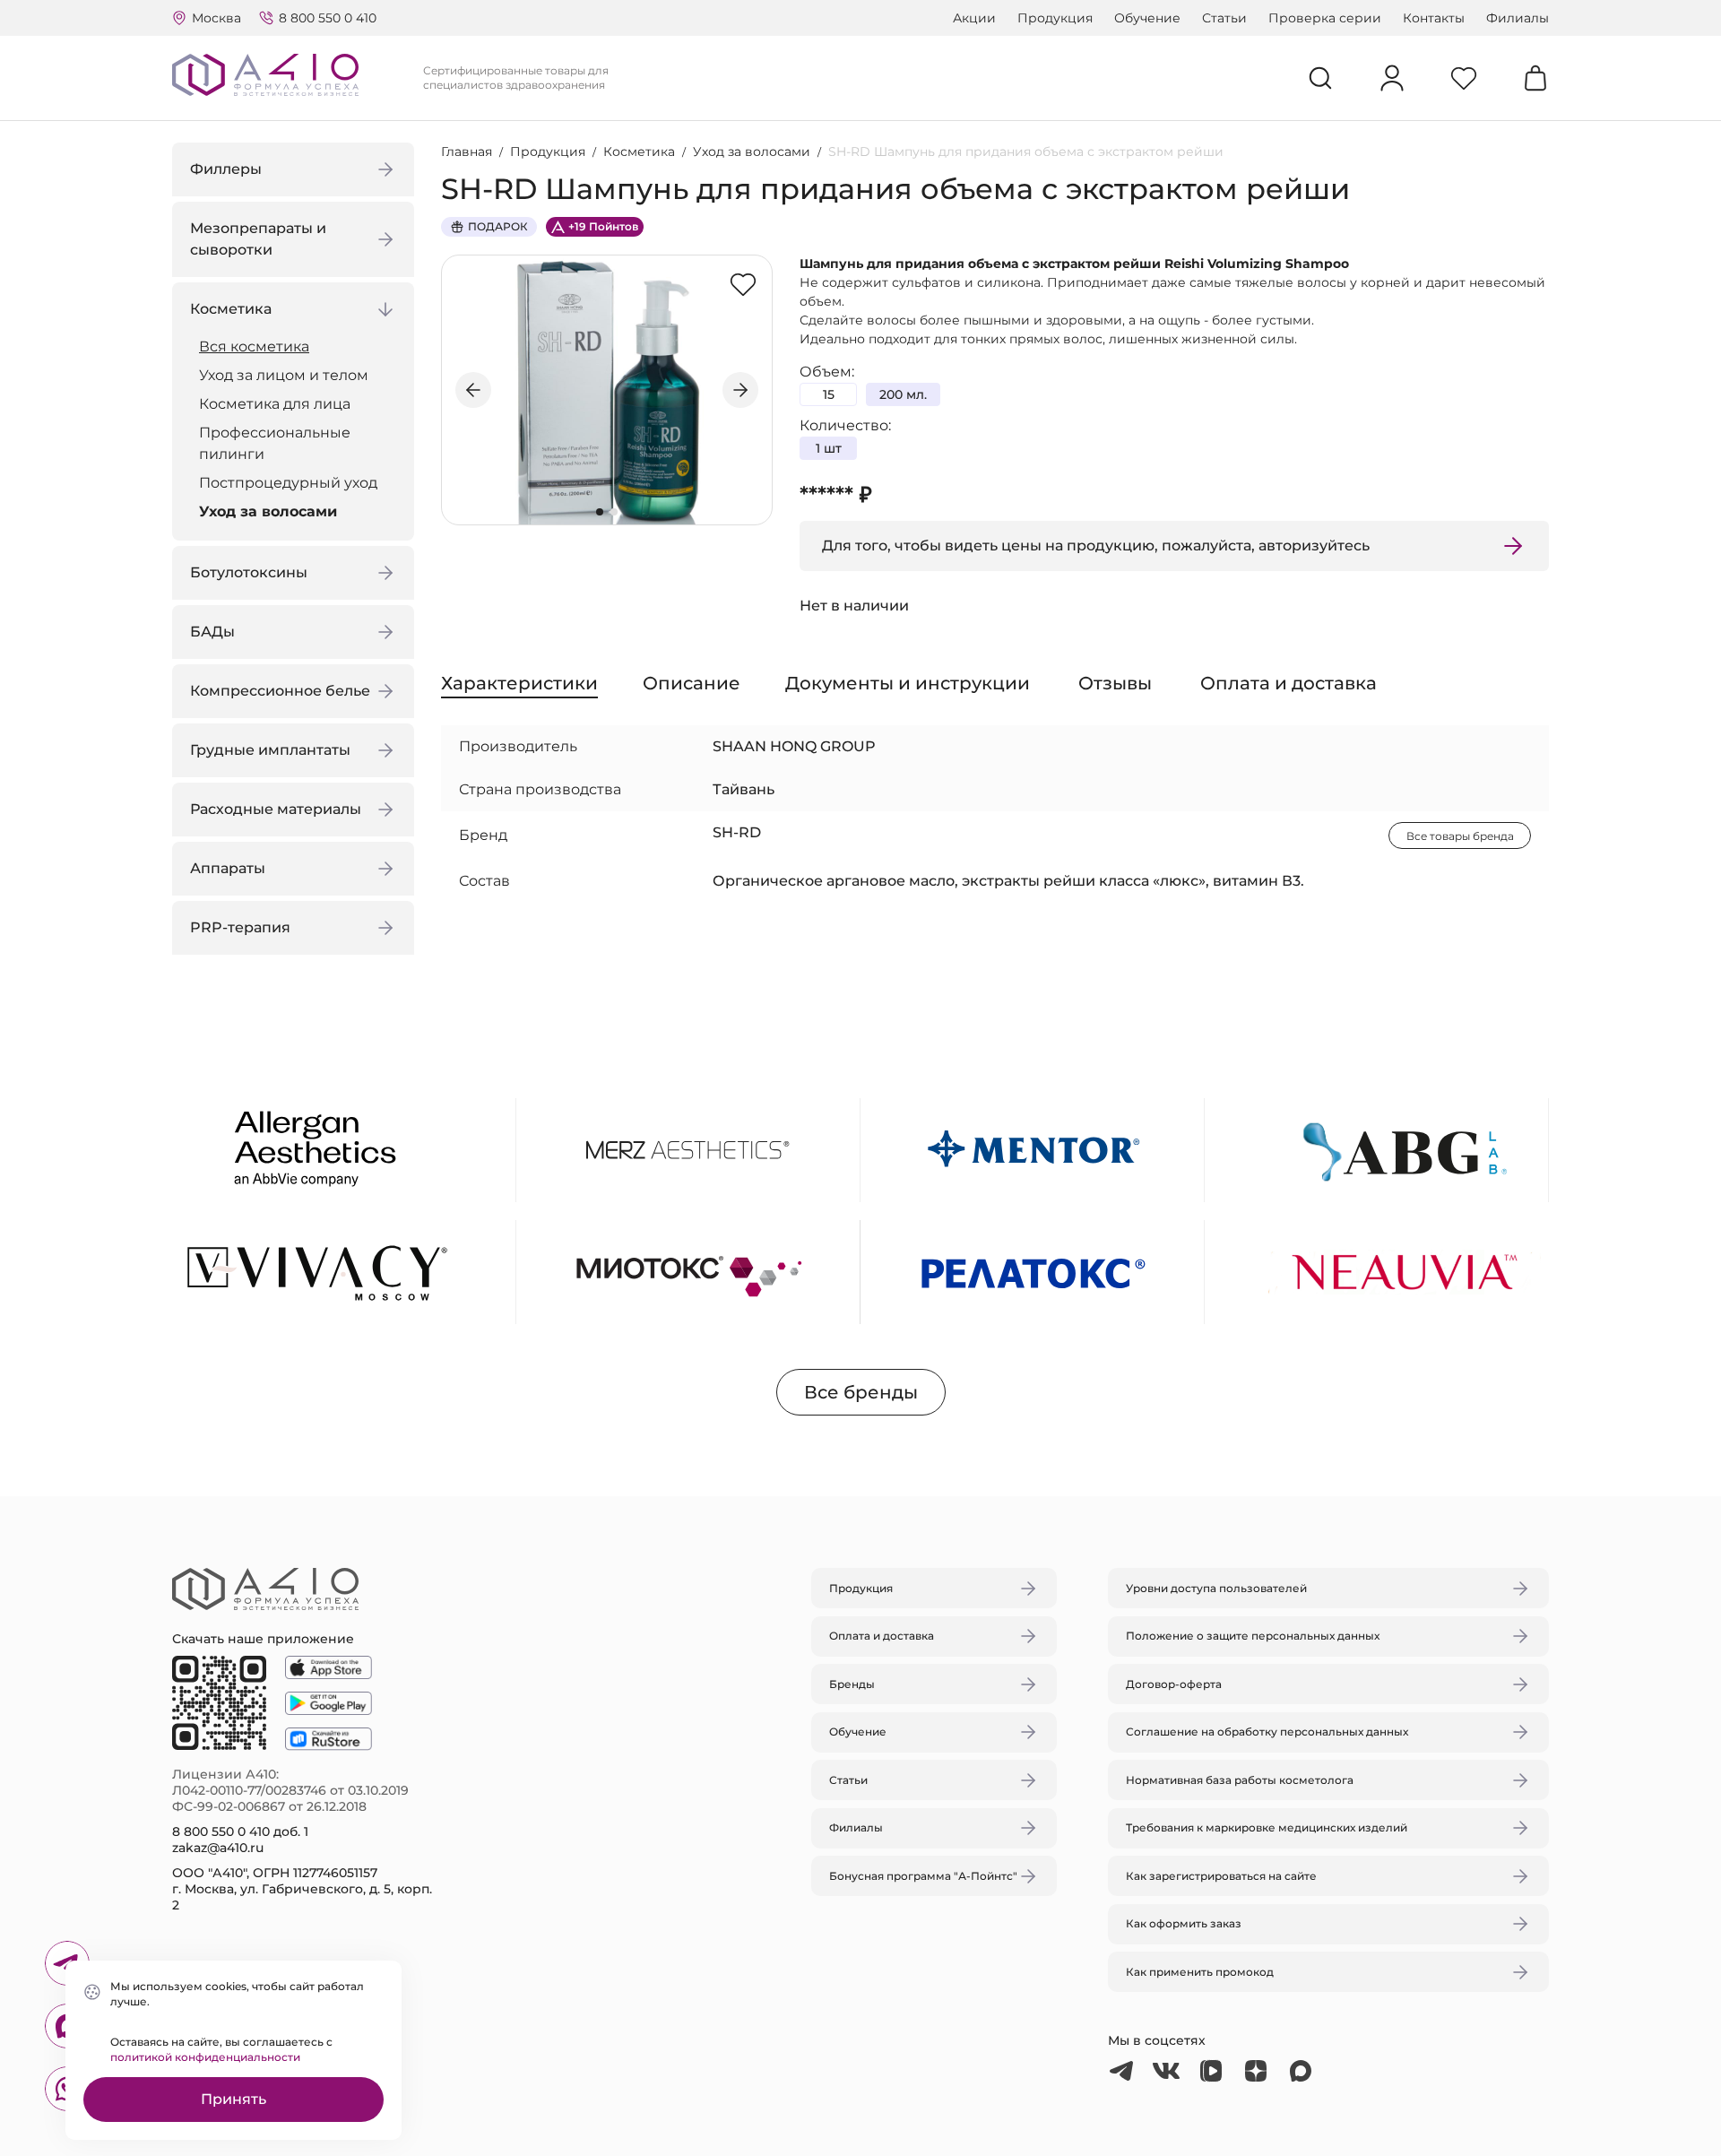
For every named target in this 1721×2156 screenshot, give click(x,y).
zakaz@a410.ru (218, 1848)
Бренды (852, 1684)
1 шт (829, 448)
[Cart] (1535, 78)
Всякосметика (254, 346)
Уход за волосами (268, 511)
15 (829, 394)
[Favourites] (1464, 78)
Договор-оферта (1174, 1684)
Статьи (1224, 18)
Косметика (639, 152)
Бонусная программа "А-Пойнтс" (923, 1876)
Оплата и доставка (882, 1636)
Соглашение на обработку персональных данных (1267, 1732)
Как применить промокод (1200, 1972)
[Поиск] (1320, 78)
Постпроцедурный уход (288, 483)
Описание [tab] (692, 683)
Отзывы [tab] (1115, 683)
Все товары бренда (1460, 836)
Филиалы (1518, 18)
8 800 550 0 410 (328, 18)
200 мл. (903, 394)
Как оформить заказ (1184, 1923)
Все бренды (861, 1392)
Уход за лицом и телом (284, 375)
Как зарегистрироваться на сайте (1221, 1876)
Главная (467, 152)
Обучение (1147, 18)
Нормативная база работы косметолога (1240, 1780)
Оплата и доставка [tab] (1289, 683)
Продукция (1055, 18)
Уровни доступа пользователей (1216, 1588)
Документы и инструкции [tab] (908, 683)
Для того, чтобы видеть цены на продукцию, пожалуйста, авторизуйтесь (1096, 545)
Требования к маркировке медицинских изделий (1267, 1827)
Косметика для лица (275, 404)
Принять (234, 2099)
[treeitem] (298, 347)
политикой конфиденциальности (205, 2057)
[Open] (1069, 993)
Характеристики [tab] (519, 683)
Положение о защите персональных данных (1253, 1636)
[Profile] (1392, 78)
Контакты (1434, 18)
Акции (974, 18)
